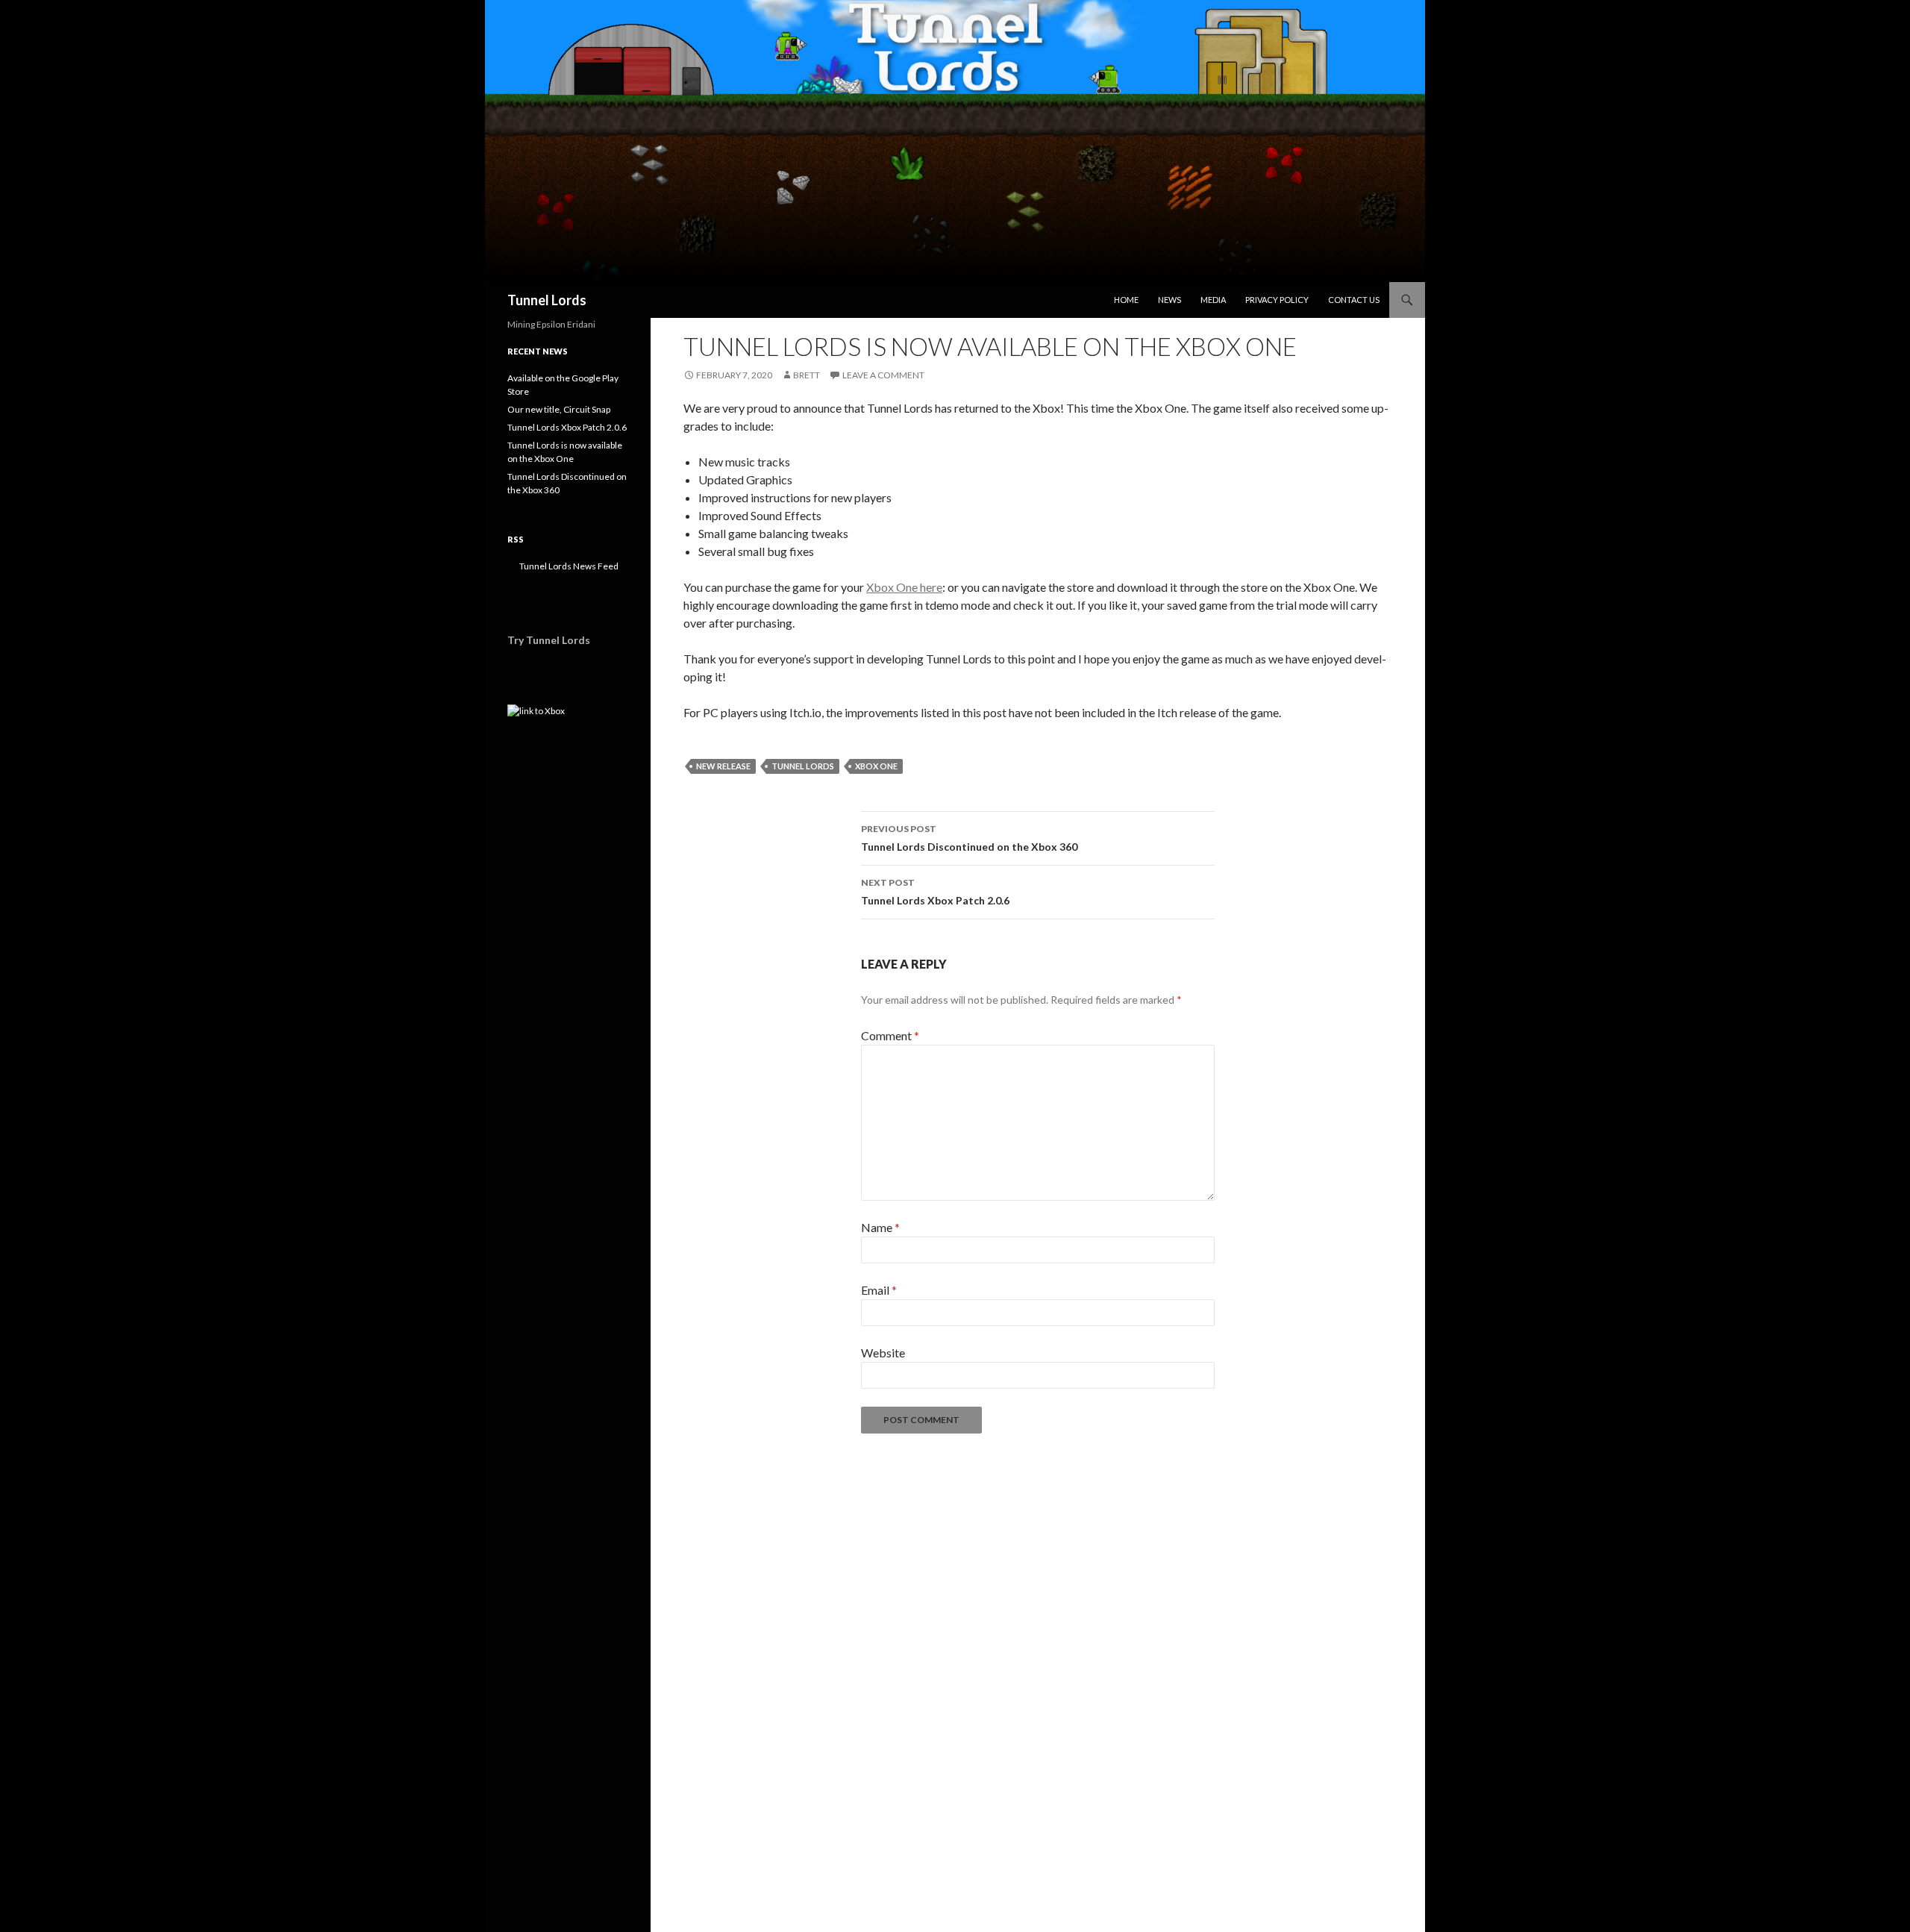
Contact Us (1354, 300)
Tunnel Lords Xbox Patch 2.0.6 (935, 892)
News (1170, 300)
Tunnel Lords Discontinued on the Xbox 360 (969, 838)
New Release (723, 766)
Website (883, 1353)
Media (1213, 300)
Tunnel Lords (547, 300)
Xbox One (876, 766)
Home (1126, 300)
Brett (807, 375)
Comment (890, 1035)
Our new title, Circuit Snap (559, 409)
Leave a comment (883, 375)
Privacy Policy (1277, 300)
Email (879, 1290)
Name (880, 1227)
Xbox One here (904, 587)
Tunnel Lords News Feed (568, 566)
